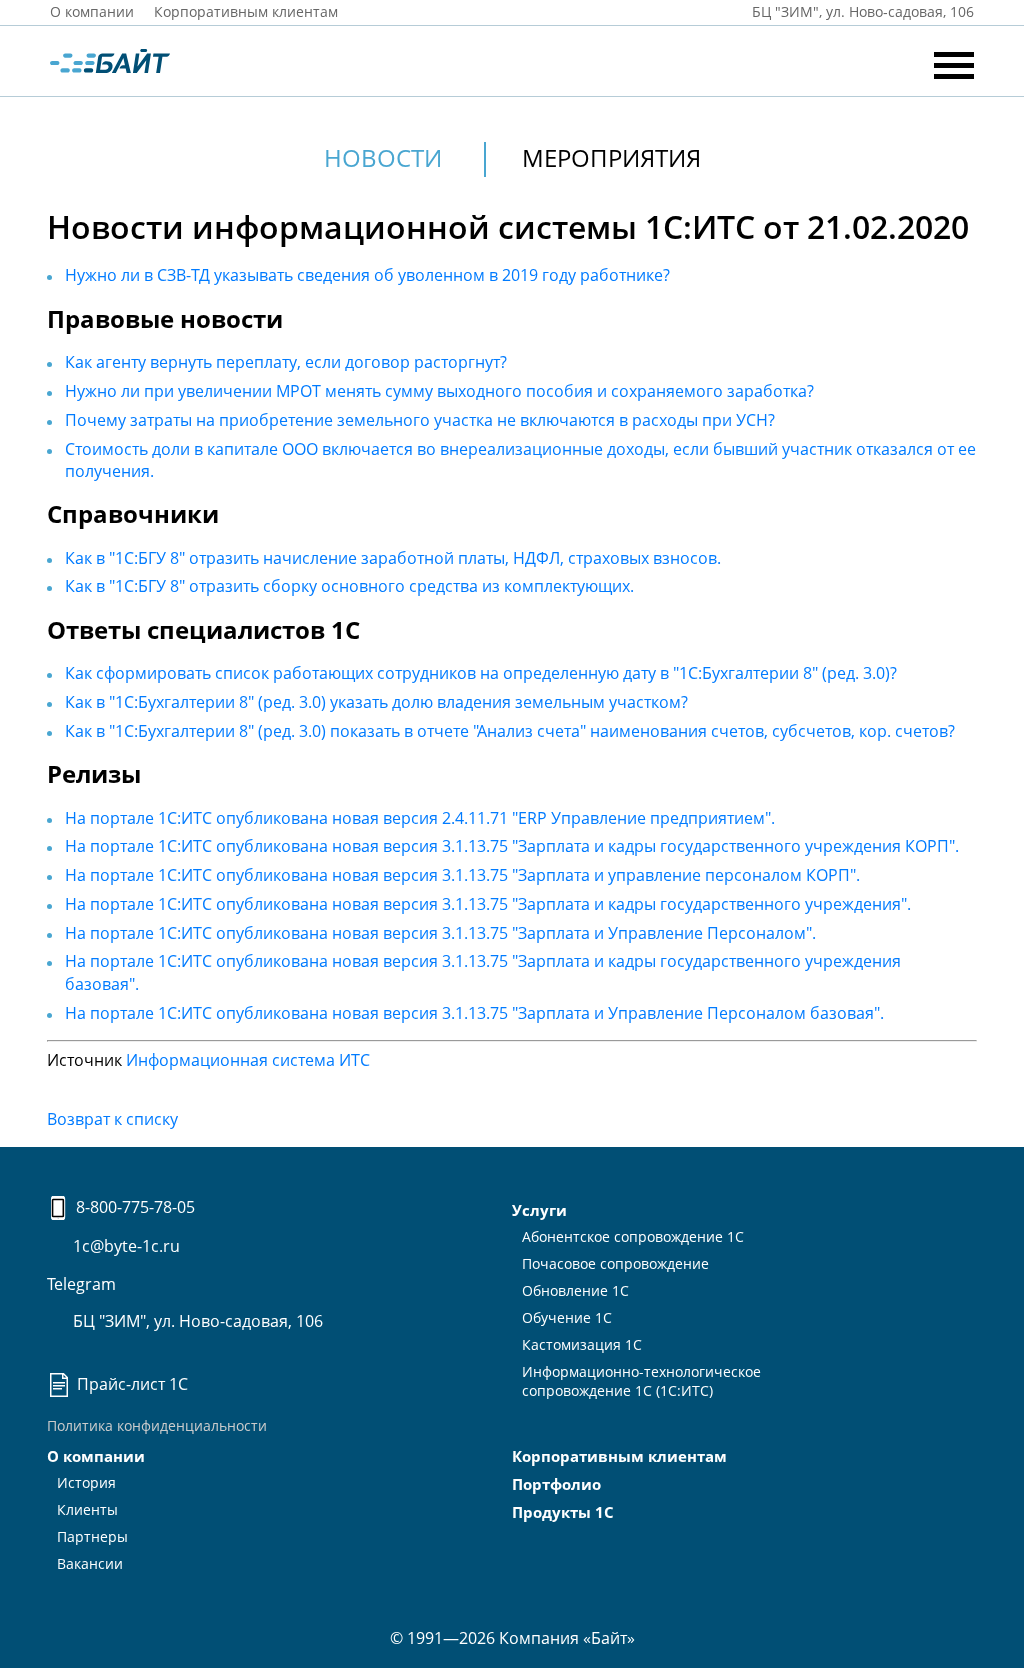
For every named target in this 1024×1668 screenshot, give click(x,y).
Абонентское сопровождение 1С (633, 1236)
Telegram (81, 1284)
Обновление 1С (575, 1290)
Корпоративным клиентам (246, 11)
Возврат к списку (112, 1119)
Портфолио (556, 1484)
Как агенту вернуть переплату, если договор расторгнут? (286, 362)
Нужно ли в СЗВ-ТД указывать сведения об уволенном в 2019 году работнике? (367, 275)
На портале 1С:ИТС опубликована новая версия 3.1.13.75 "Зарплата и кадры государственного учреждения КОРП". (512, 846)
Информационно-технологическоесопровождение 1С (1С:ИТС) (641, 1381)
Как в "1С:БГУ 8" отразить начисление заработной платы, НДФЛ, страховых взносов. (393, 558)
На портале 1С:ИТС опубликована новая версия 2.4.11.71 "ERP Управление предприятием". (420, 818)
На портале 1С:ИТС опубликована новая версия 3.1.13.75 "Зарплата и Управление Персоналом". (440, 933)
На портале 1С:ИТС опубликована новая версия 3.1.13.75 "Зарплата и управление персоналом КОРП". (462, 875)
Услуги (539, 1210)
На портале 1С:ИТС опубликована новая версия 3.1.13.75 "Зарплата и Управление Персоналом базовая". (474, 1013)
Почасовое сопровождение (615, 1263)
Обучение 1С (567, 1317)
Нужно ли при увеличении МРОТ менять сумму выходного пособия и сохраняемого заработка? (439, 391)
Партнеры (92, 1536)
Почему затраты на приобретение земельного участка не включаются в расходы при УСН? (420, 420)
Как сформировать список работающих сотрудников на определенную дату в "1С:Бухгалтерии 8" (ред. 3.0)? (481, 673)
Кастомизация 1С (582, 1344)
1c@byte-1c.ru (124, 1246)
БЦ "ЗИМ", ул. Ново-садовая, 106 (196, 1321)
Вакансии (90, 1563)
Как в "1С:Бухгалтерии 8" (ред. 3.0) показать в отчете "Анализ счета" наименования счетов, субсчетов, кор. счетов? (510, 731)
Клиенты (87, 1509)
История (86, 1482)
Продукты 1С (563, 1512)
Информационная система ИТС (248, 1060)
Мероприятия (611, 157)
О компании (92, 11)
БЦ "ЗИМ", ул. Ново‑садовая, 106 (861, 11)
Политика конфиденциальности (157, 1425)
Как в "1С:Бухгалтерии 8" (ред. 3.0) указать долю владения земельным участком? (376, 702)
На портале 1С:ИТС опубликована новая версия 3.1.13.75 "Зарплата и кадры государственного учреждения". (488, 904)
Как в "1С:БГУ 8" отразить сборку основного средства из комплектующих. (349, 586)
